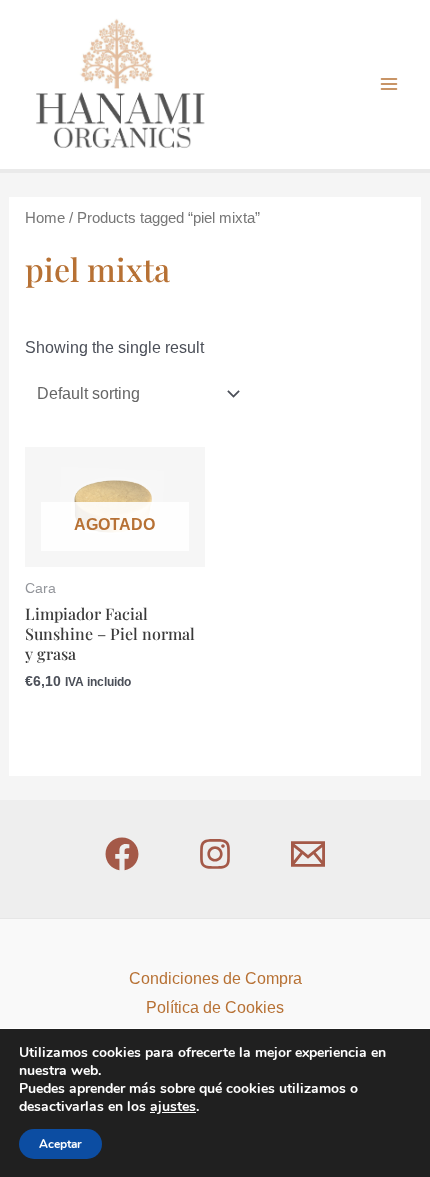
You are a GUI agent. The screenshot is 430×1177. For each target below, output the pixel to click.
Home (45, 218)
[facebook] (122, 854)
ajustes (173, 1107)
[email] (308, 854)
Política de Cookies (215, 1007)
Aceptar (60, 1144)
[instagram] (215, 854)
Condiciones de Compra (215, 978)
